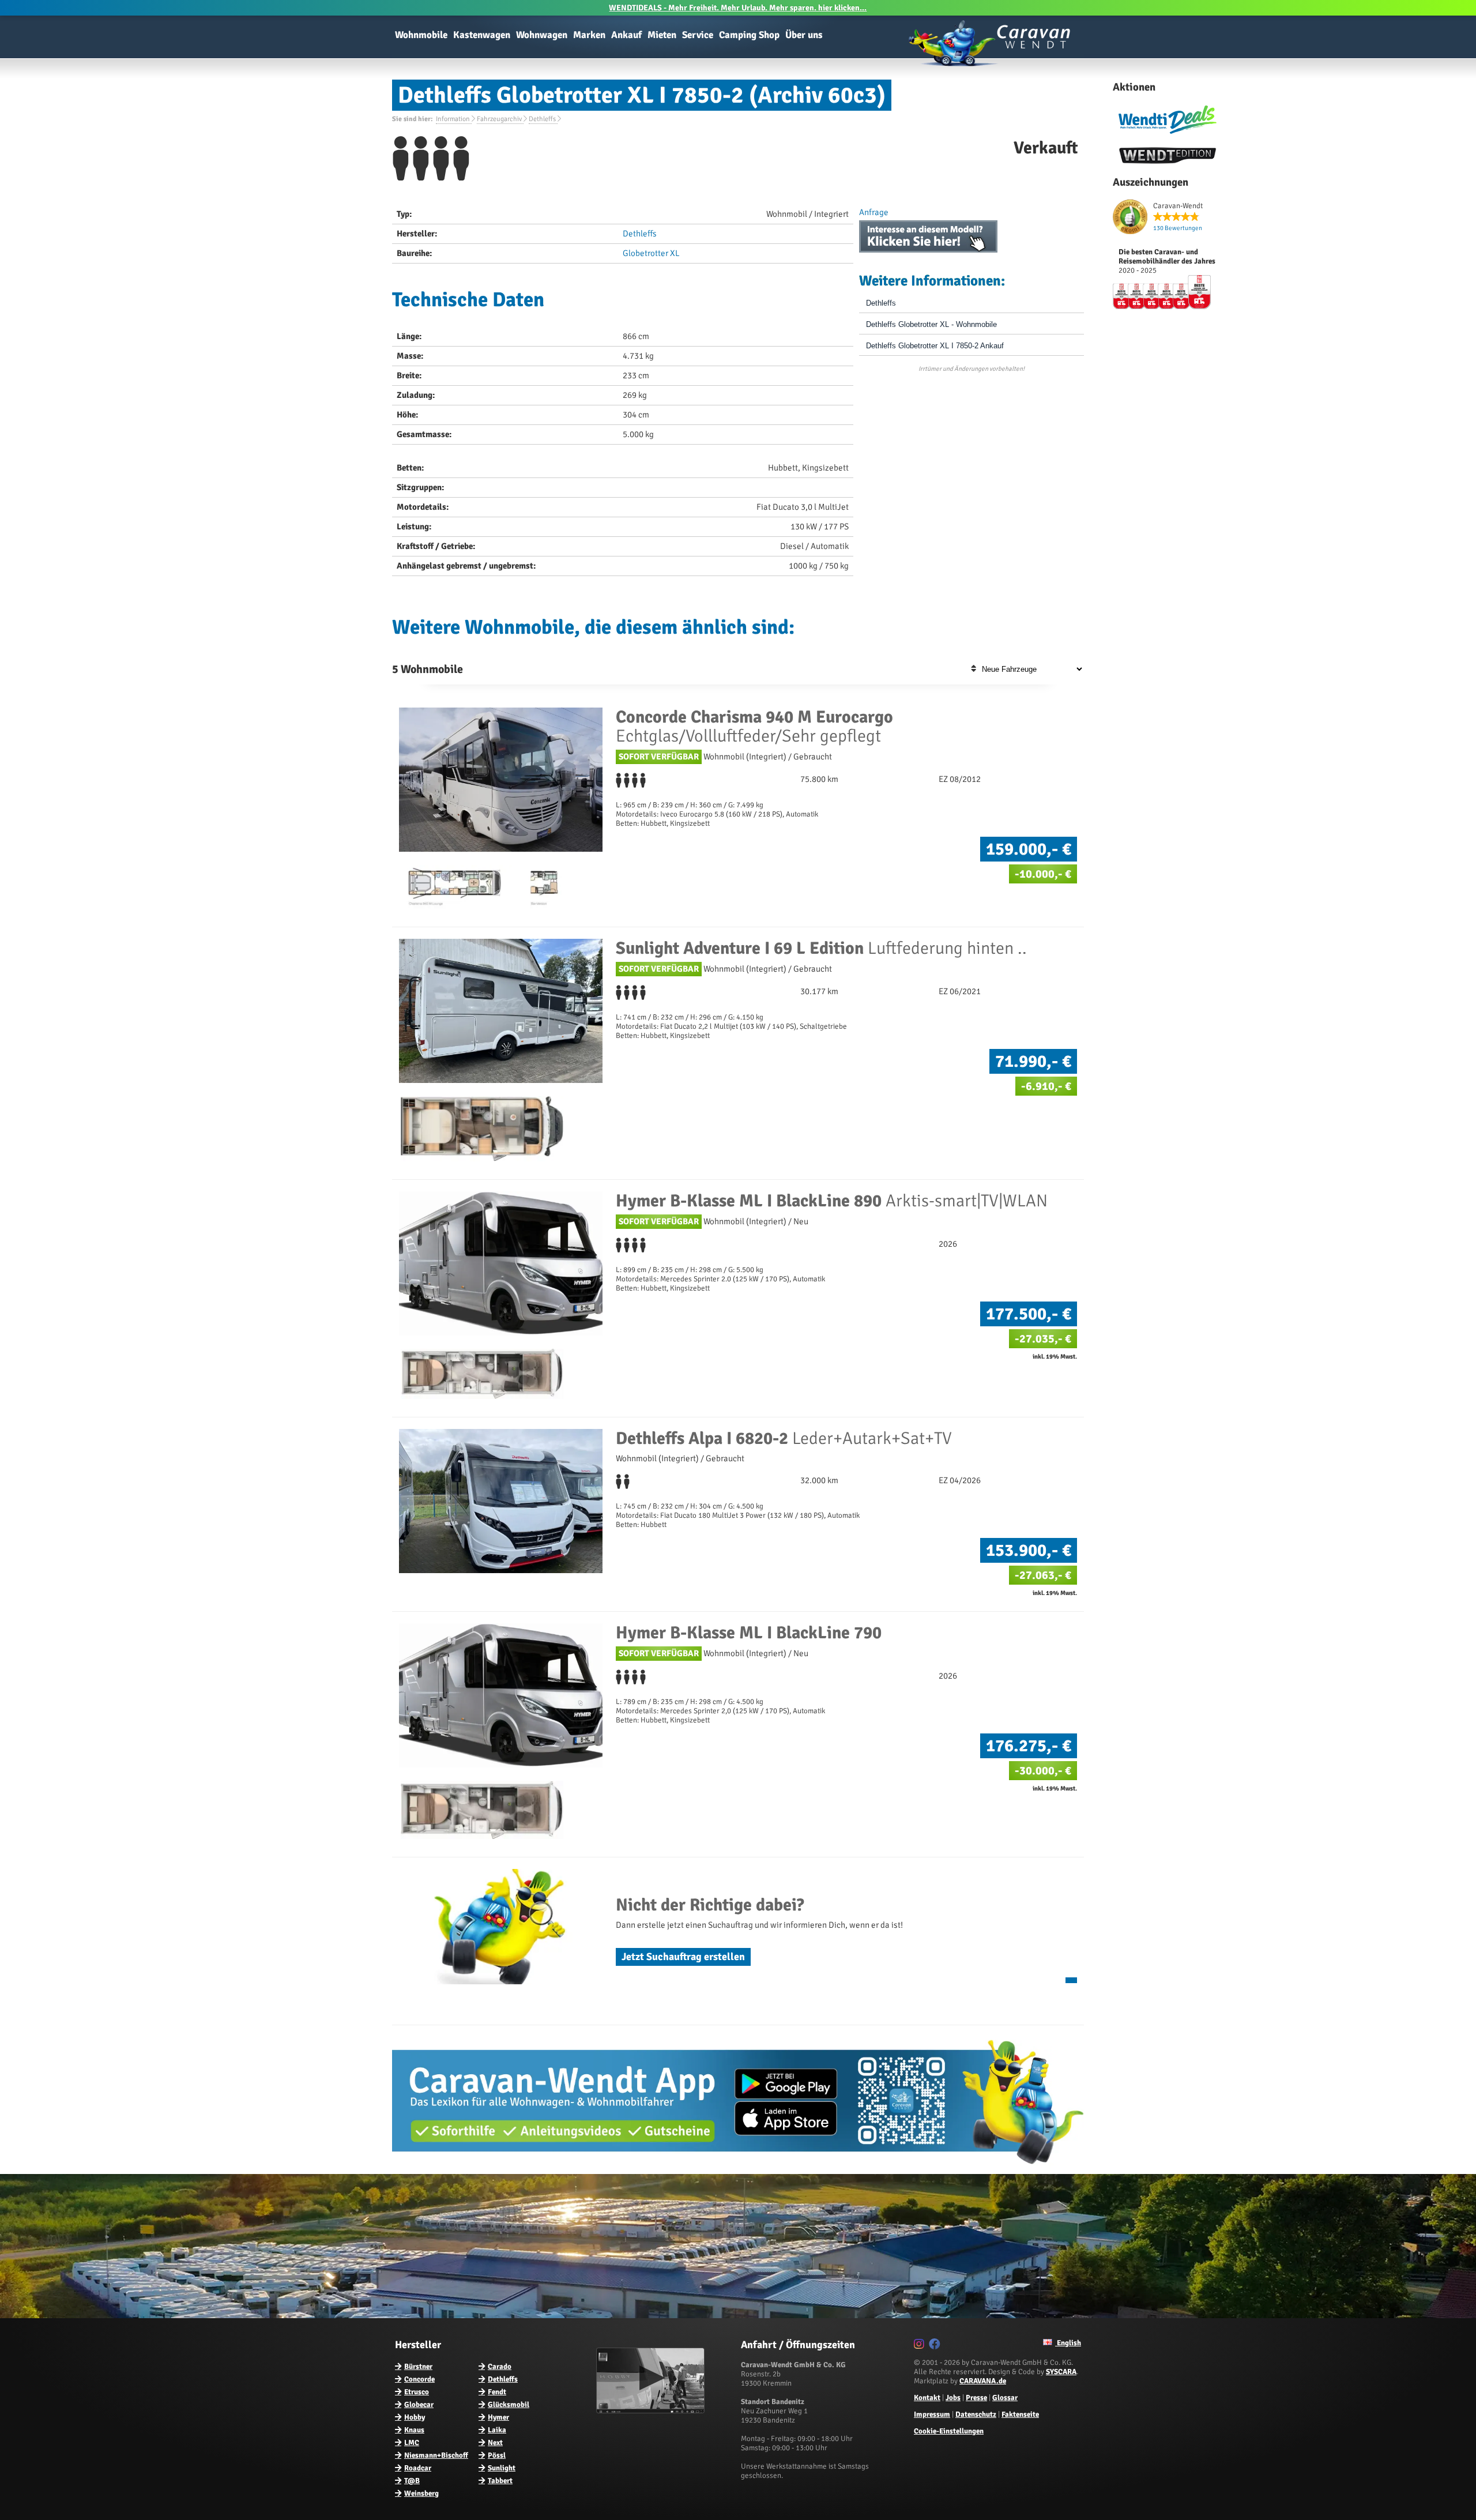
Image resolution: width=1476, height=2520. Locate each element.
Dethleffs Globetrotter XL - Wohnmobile (931, 324)
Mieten (662, 35)
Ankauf (626, 35)
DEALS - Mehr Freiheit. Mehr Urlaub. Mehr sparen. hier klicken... (738, 8)
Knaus (414, 2430)
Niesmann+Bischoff (436, 2455)
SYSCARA (1061, 2372)
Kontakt (927, 2398)
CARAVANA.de (983, 2381)
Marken (589, 35)
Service (698, 35)
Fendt (497, 2392)
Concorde (419, 2379)
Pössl (497, 2455)
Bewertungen (1178, 228)
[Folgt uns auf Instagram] (920, 2346)
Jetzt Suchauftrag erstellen (683, 1957)
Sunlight (502, 2468)
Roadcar (418, 2468)
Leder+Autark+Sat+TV (784, 1438)
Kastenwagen (482, 35)
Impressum (932, 2414)
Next (495, 2443)
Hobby (415, 2417)
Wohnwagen (542, 35)
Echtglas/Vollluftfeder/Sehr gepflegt (754, 727)
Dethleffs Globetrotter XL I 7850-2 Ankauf (935, 346)
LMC (412, 2443)
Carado (500, 2367)
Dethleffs (640, 234)
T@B (412, 2481)
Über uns (804, 35)
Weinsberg (421, 2493)
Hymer (498, 2417)
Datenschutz (976, 2414)
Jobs (953, 2398)
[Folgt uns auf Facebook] (936, 2346)
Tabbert (500, 2481)
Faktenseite (1020, 2414)
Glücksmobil (509, 2405)
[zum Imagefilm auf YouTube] (652, 2411)
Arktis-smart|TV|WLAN (832, 1201)
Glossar (1005, 2398)
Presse (976, 2398)
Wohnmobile (421, 35)
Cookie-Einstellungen (949, 2431)
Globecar (419, 2405)
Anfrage (874, 212)
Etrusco (417, 2392)
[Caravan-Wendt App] (738, 2168)
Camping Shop (749, 35)
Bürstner (418, 2367)
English (1068, 2343)
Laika (497, 2430)
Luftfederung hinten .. (821, 948)
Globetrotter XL (651, 253)
